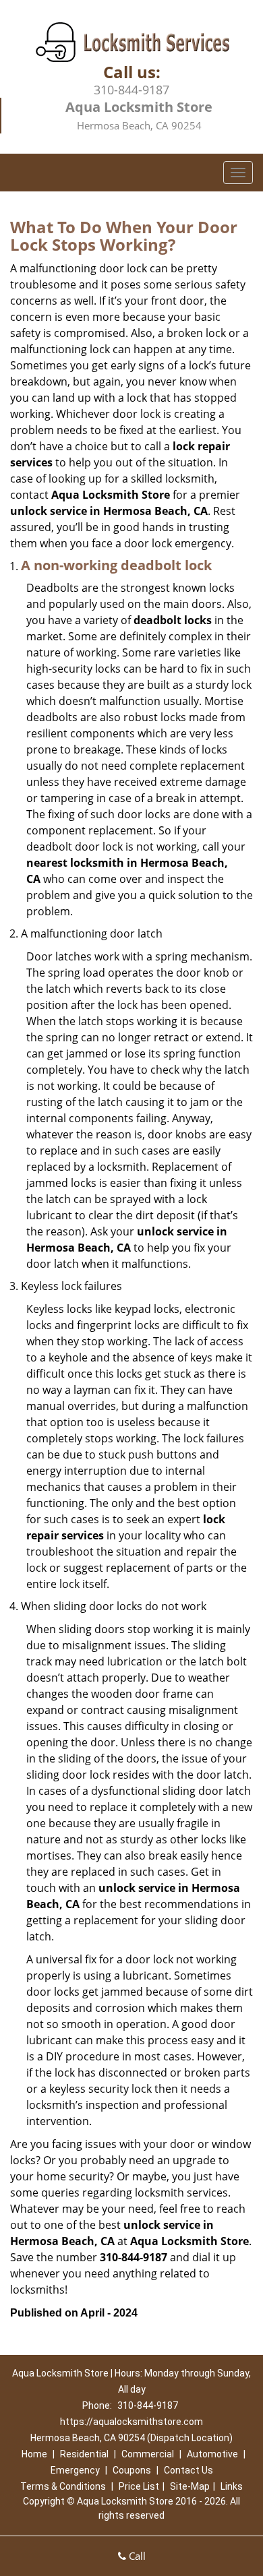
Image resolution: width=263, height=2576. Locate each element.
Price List (139, 2486)
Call (136, 2556)
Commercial (148, 2454)
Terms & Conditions (63, 2486)
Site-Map (190, 2486)
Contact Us (188, 2470)
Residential (84, 2454)
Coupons (132, 2470)
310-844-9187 (131, 90)
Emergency (75, 2470)
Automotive (212, 2454)
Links (232, 2486)
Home (34, 2454)
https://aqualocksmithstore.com (131, 2422)
